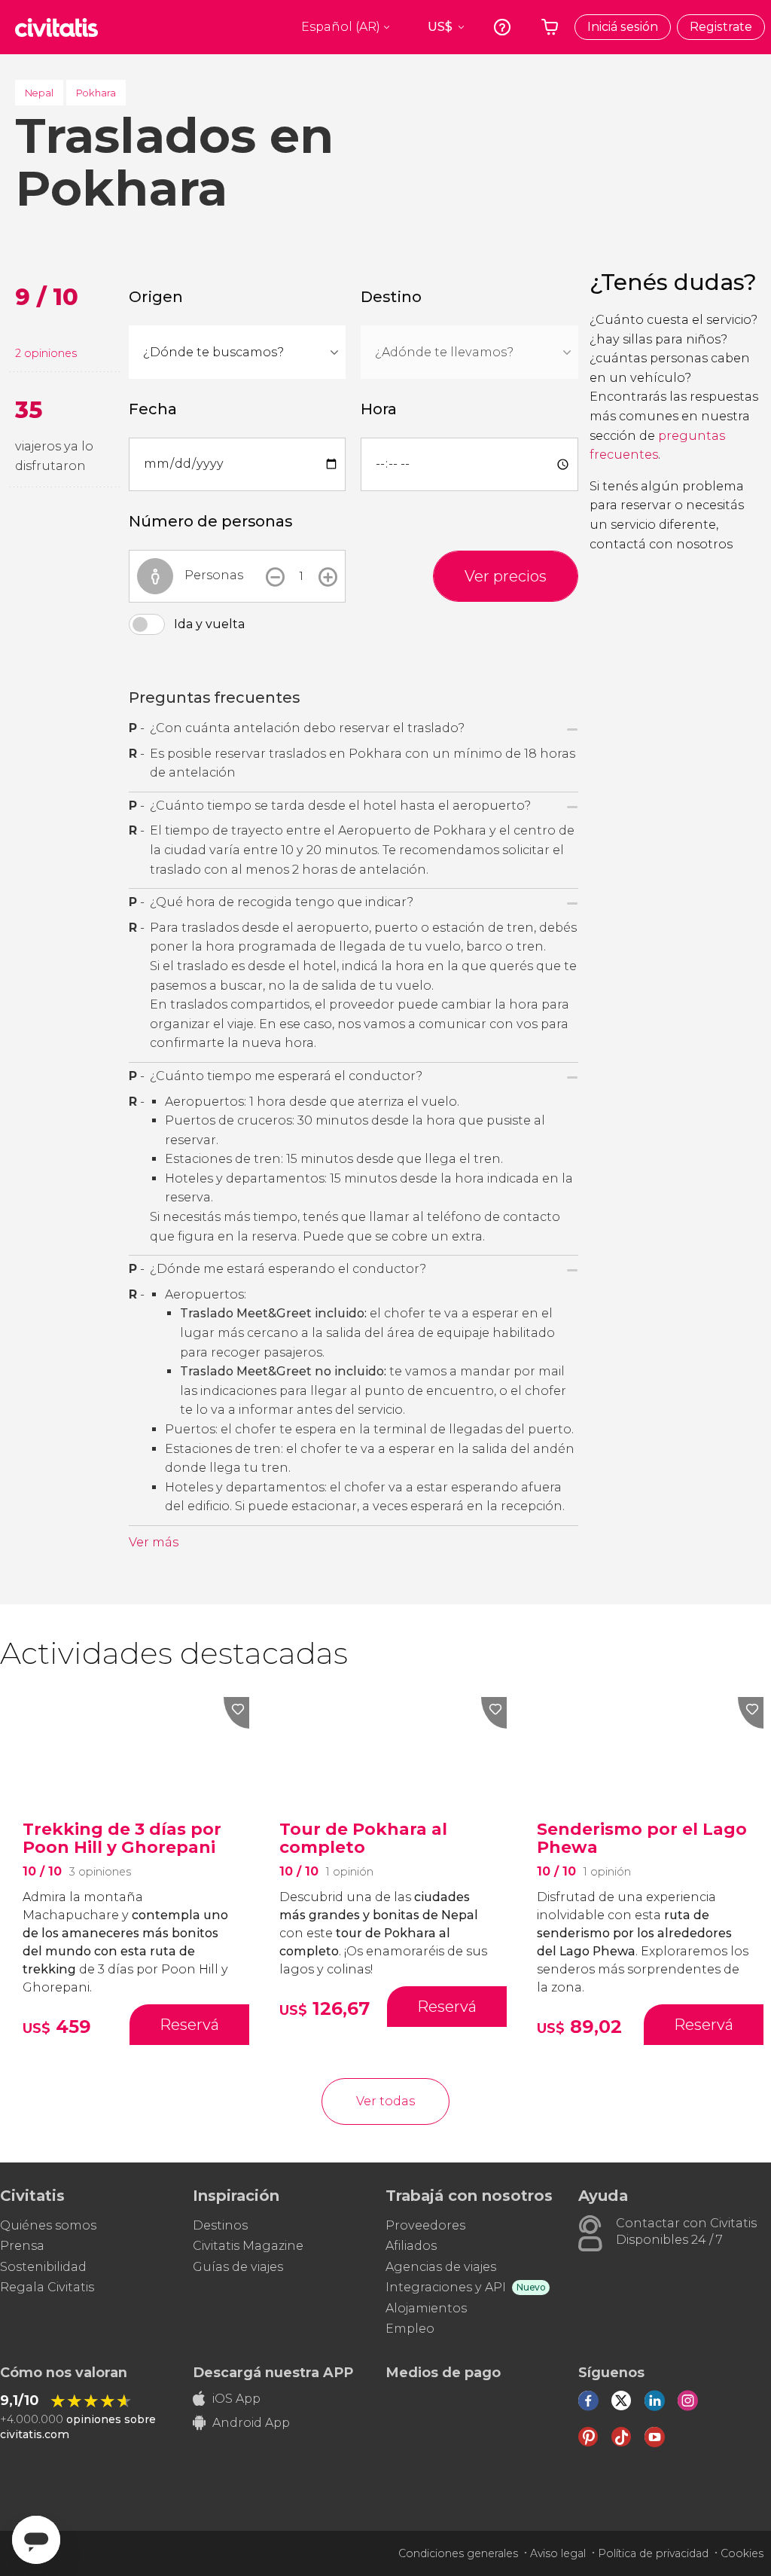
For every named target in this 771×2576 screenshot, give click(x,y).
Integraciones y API (446, 2287)
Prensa (22, 2246)
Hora (379, 409)
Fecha (153, 409)
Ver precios (506, 576)
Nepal (39, 93)
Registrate (721, 27)
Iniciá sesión (623, 27)
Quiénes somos (48, 2225)
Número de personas (210, 521)
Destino (391, 297)
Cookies (742, 2553)
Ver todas (385, 2101)
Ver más (154, 1542)
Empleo (410, 2329)
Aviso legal (558, 2553)
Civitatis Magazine (248, 2246)
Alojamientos (426, 2308)
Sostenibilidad (43, 2267)
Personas (214, 575)
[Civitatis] (56, 27)
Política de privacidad (653, 2553)
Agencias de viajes (441, 2267)
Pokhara (96, 93)
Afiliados (411, 2246)
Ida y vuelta (209, 624)
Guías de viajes (238, 2267)
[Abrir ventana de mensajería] (36, 2540)
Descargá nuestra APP (273, 2373)
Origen (156, 297)
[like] (236, 1713)
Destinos (220, 2225)
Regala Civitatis (47, 2287)
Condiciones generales (458, 2553)
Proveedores (425, 2225)
